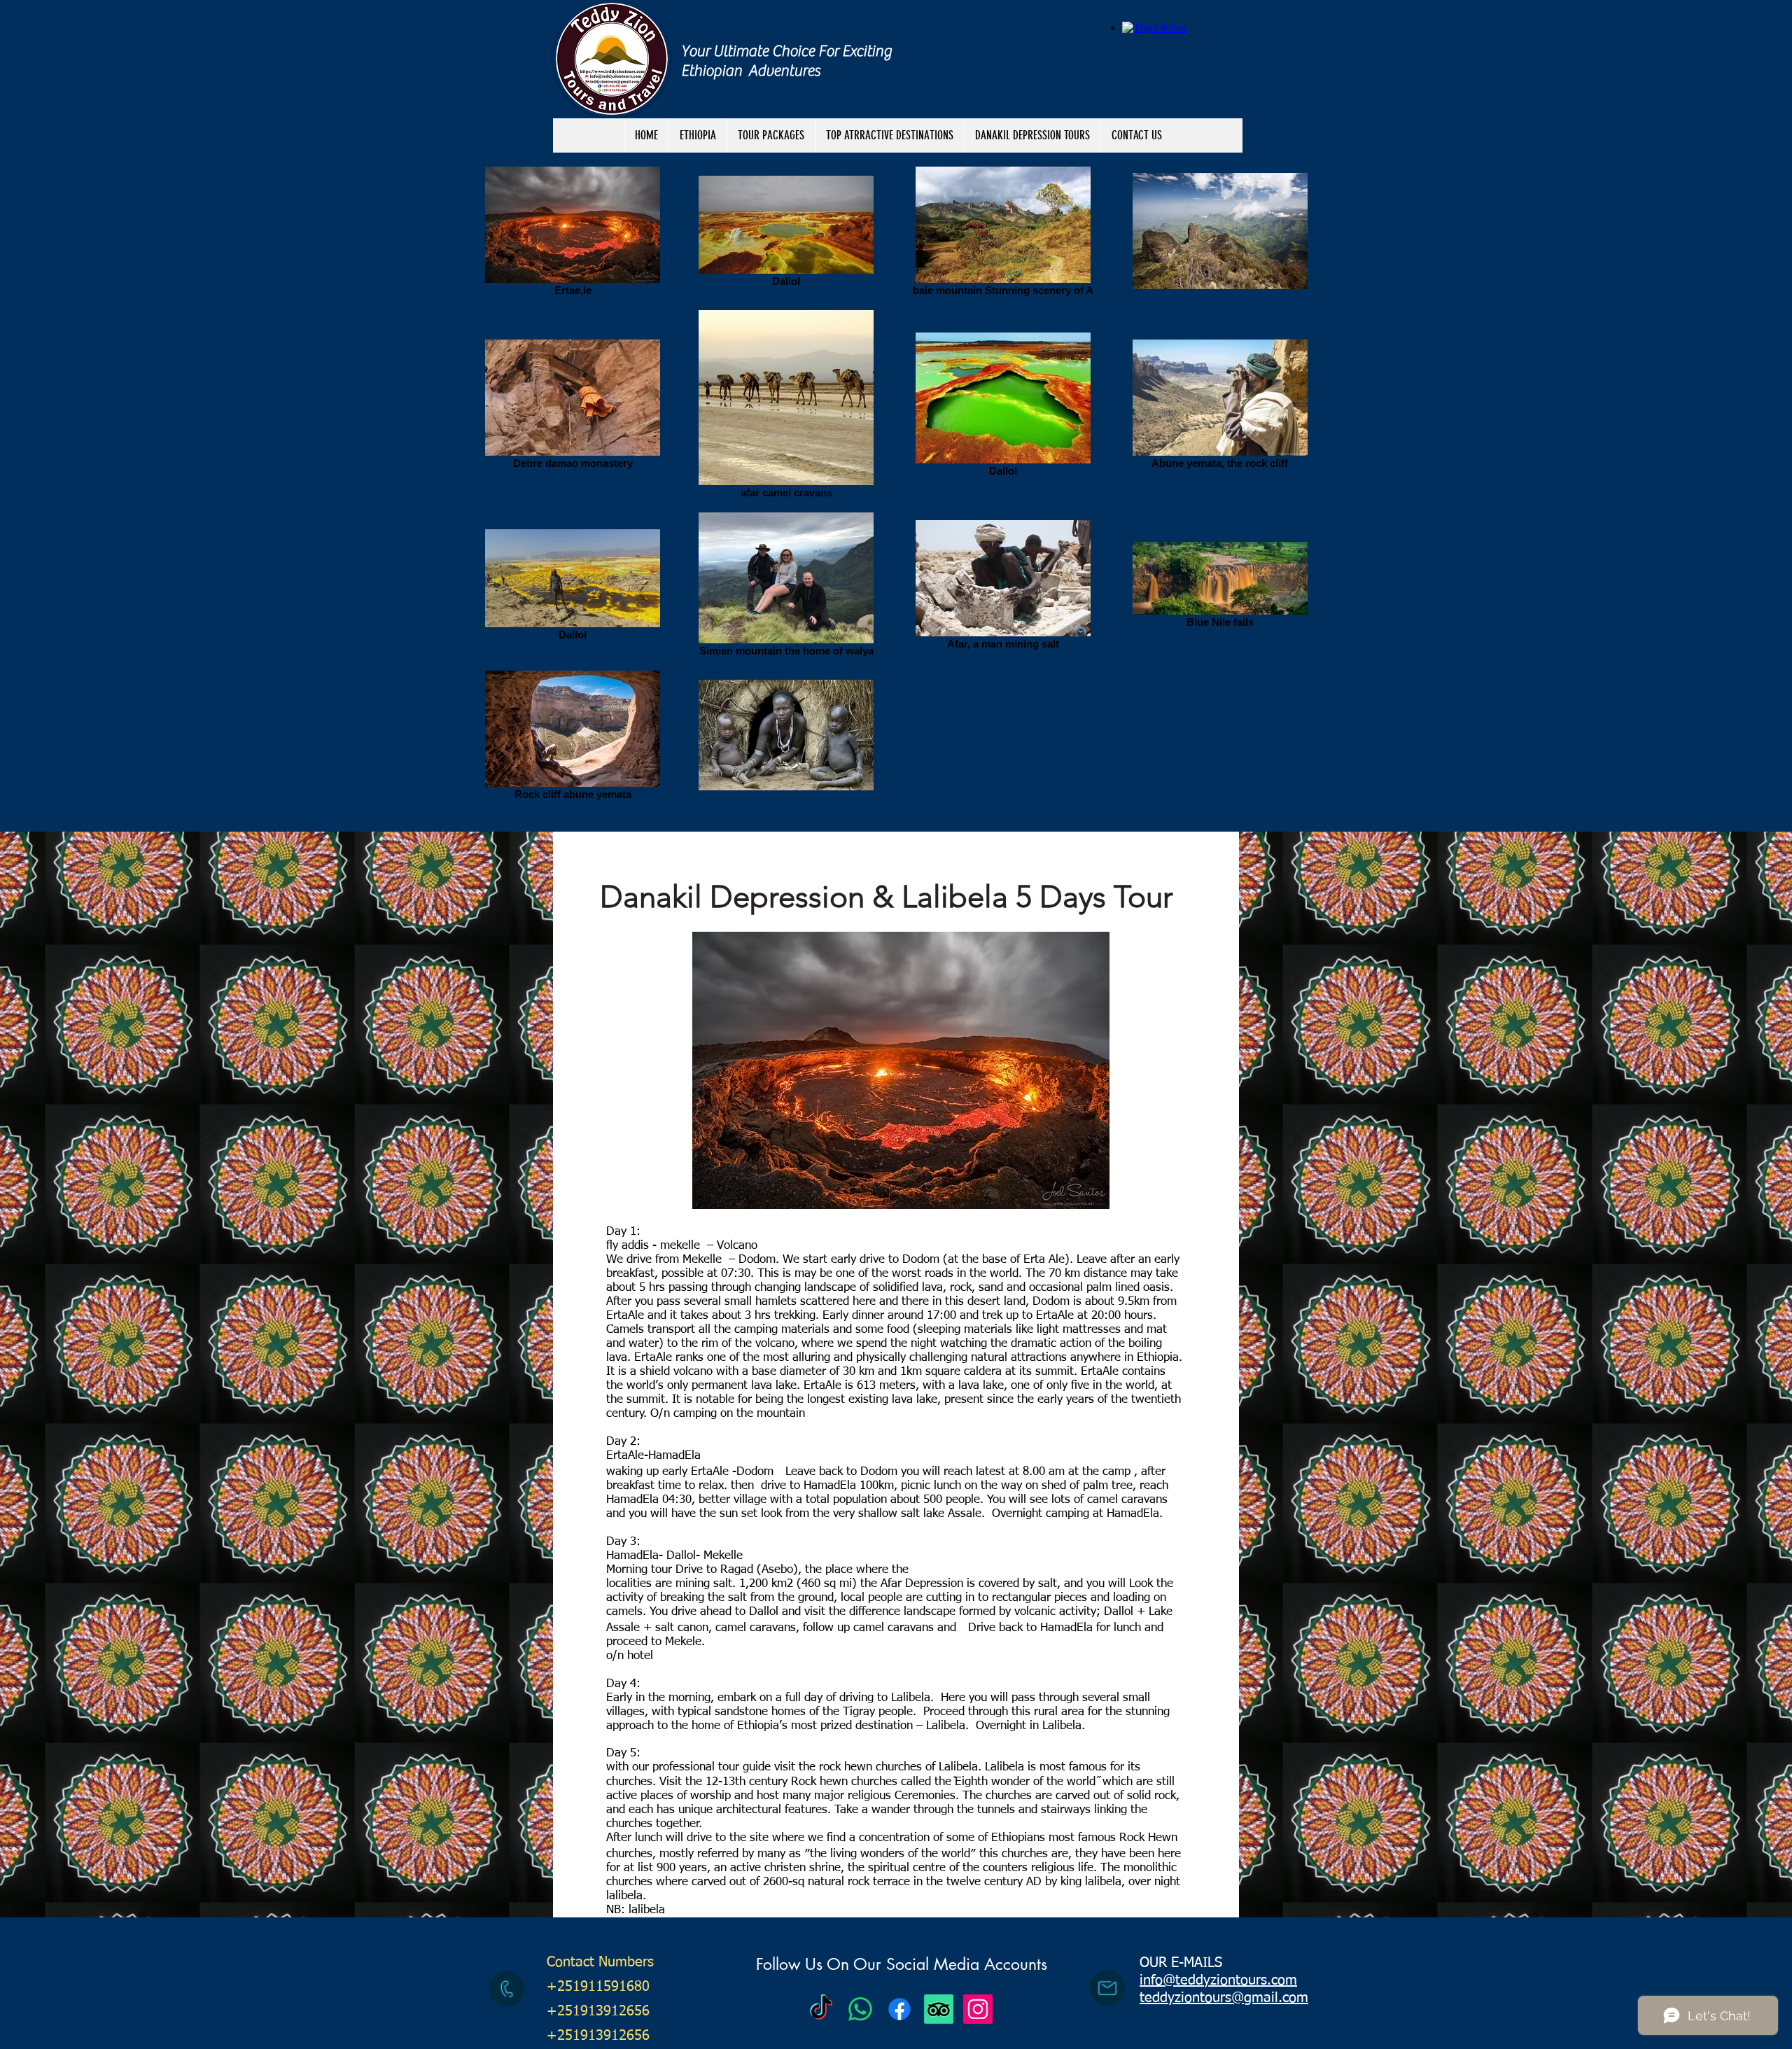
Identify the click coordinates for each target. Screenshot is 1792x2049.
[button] (771, 135)
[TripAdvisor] (939, 2009)
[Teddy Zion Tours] (821, 2009)
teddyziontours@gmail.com (1224, 1998)
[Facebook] (899, 2009)
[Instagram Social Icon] (978, 2009)
